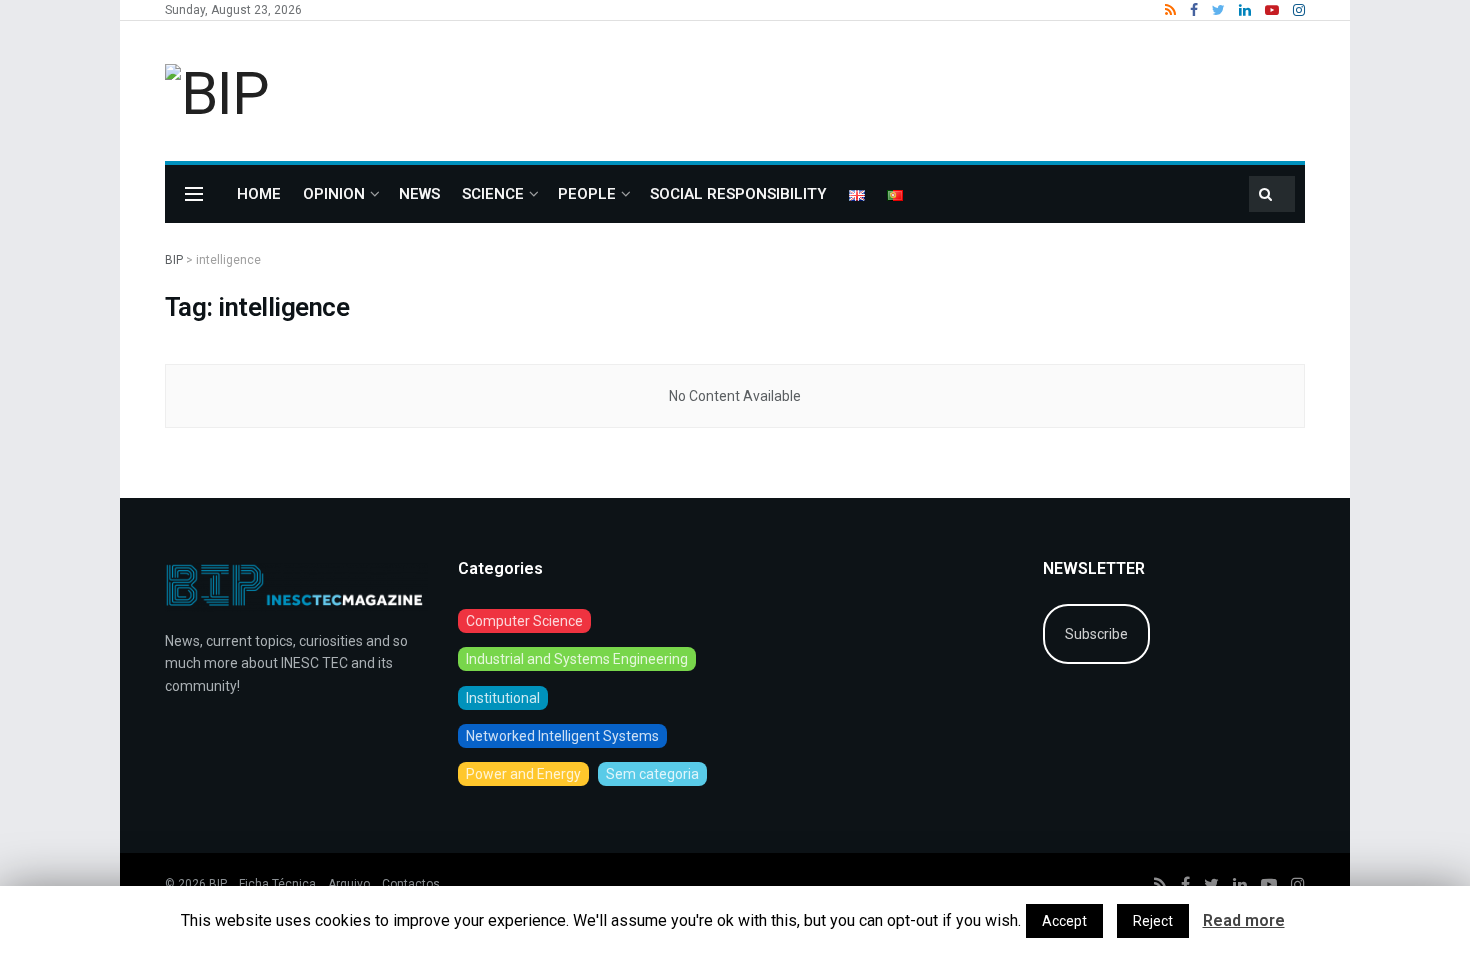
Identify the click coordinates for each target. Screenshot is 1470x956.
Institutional (503, 698)
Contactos (411, 884)
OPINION (334, 194)
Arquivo (349, 884)
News (419, 194)
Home (259, 194)
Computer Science (524, 621)
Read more (1244, 920)
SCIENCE (493, 194)
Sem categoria (652, 774)
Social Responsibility (738, 194)
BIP (218, 884)
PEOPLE (587, 194)
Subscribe (1096, 634)
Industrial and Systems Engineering (577, 659)
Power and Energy (523, 774)
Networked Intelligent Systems (562, 736)
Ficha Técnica (277, 884)
